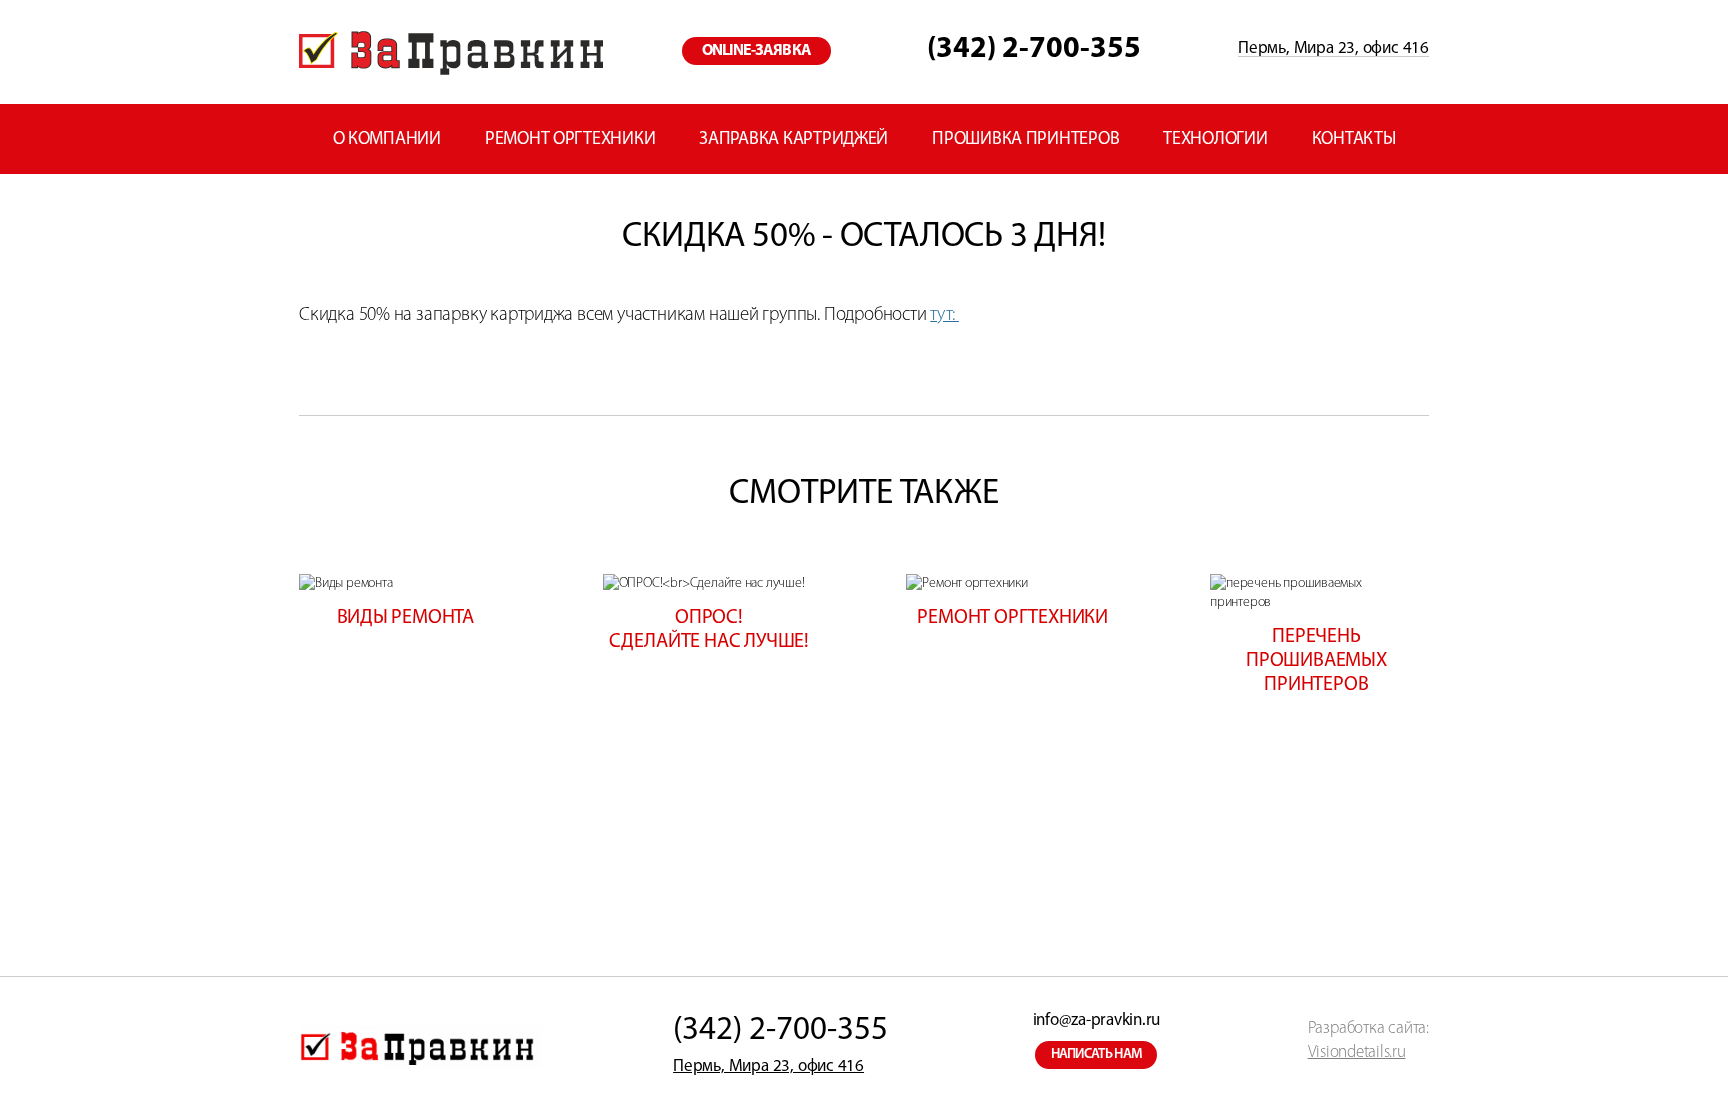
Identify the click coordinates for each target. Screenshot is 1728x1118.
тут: (944, 315)
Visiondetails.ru (1357, 1052)
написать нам (1097, 1054)
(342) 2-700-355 (1034, 49)
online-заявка (756, 51)
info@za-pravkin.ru (1096, 1020)
